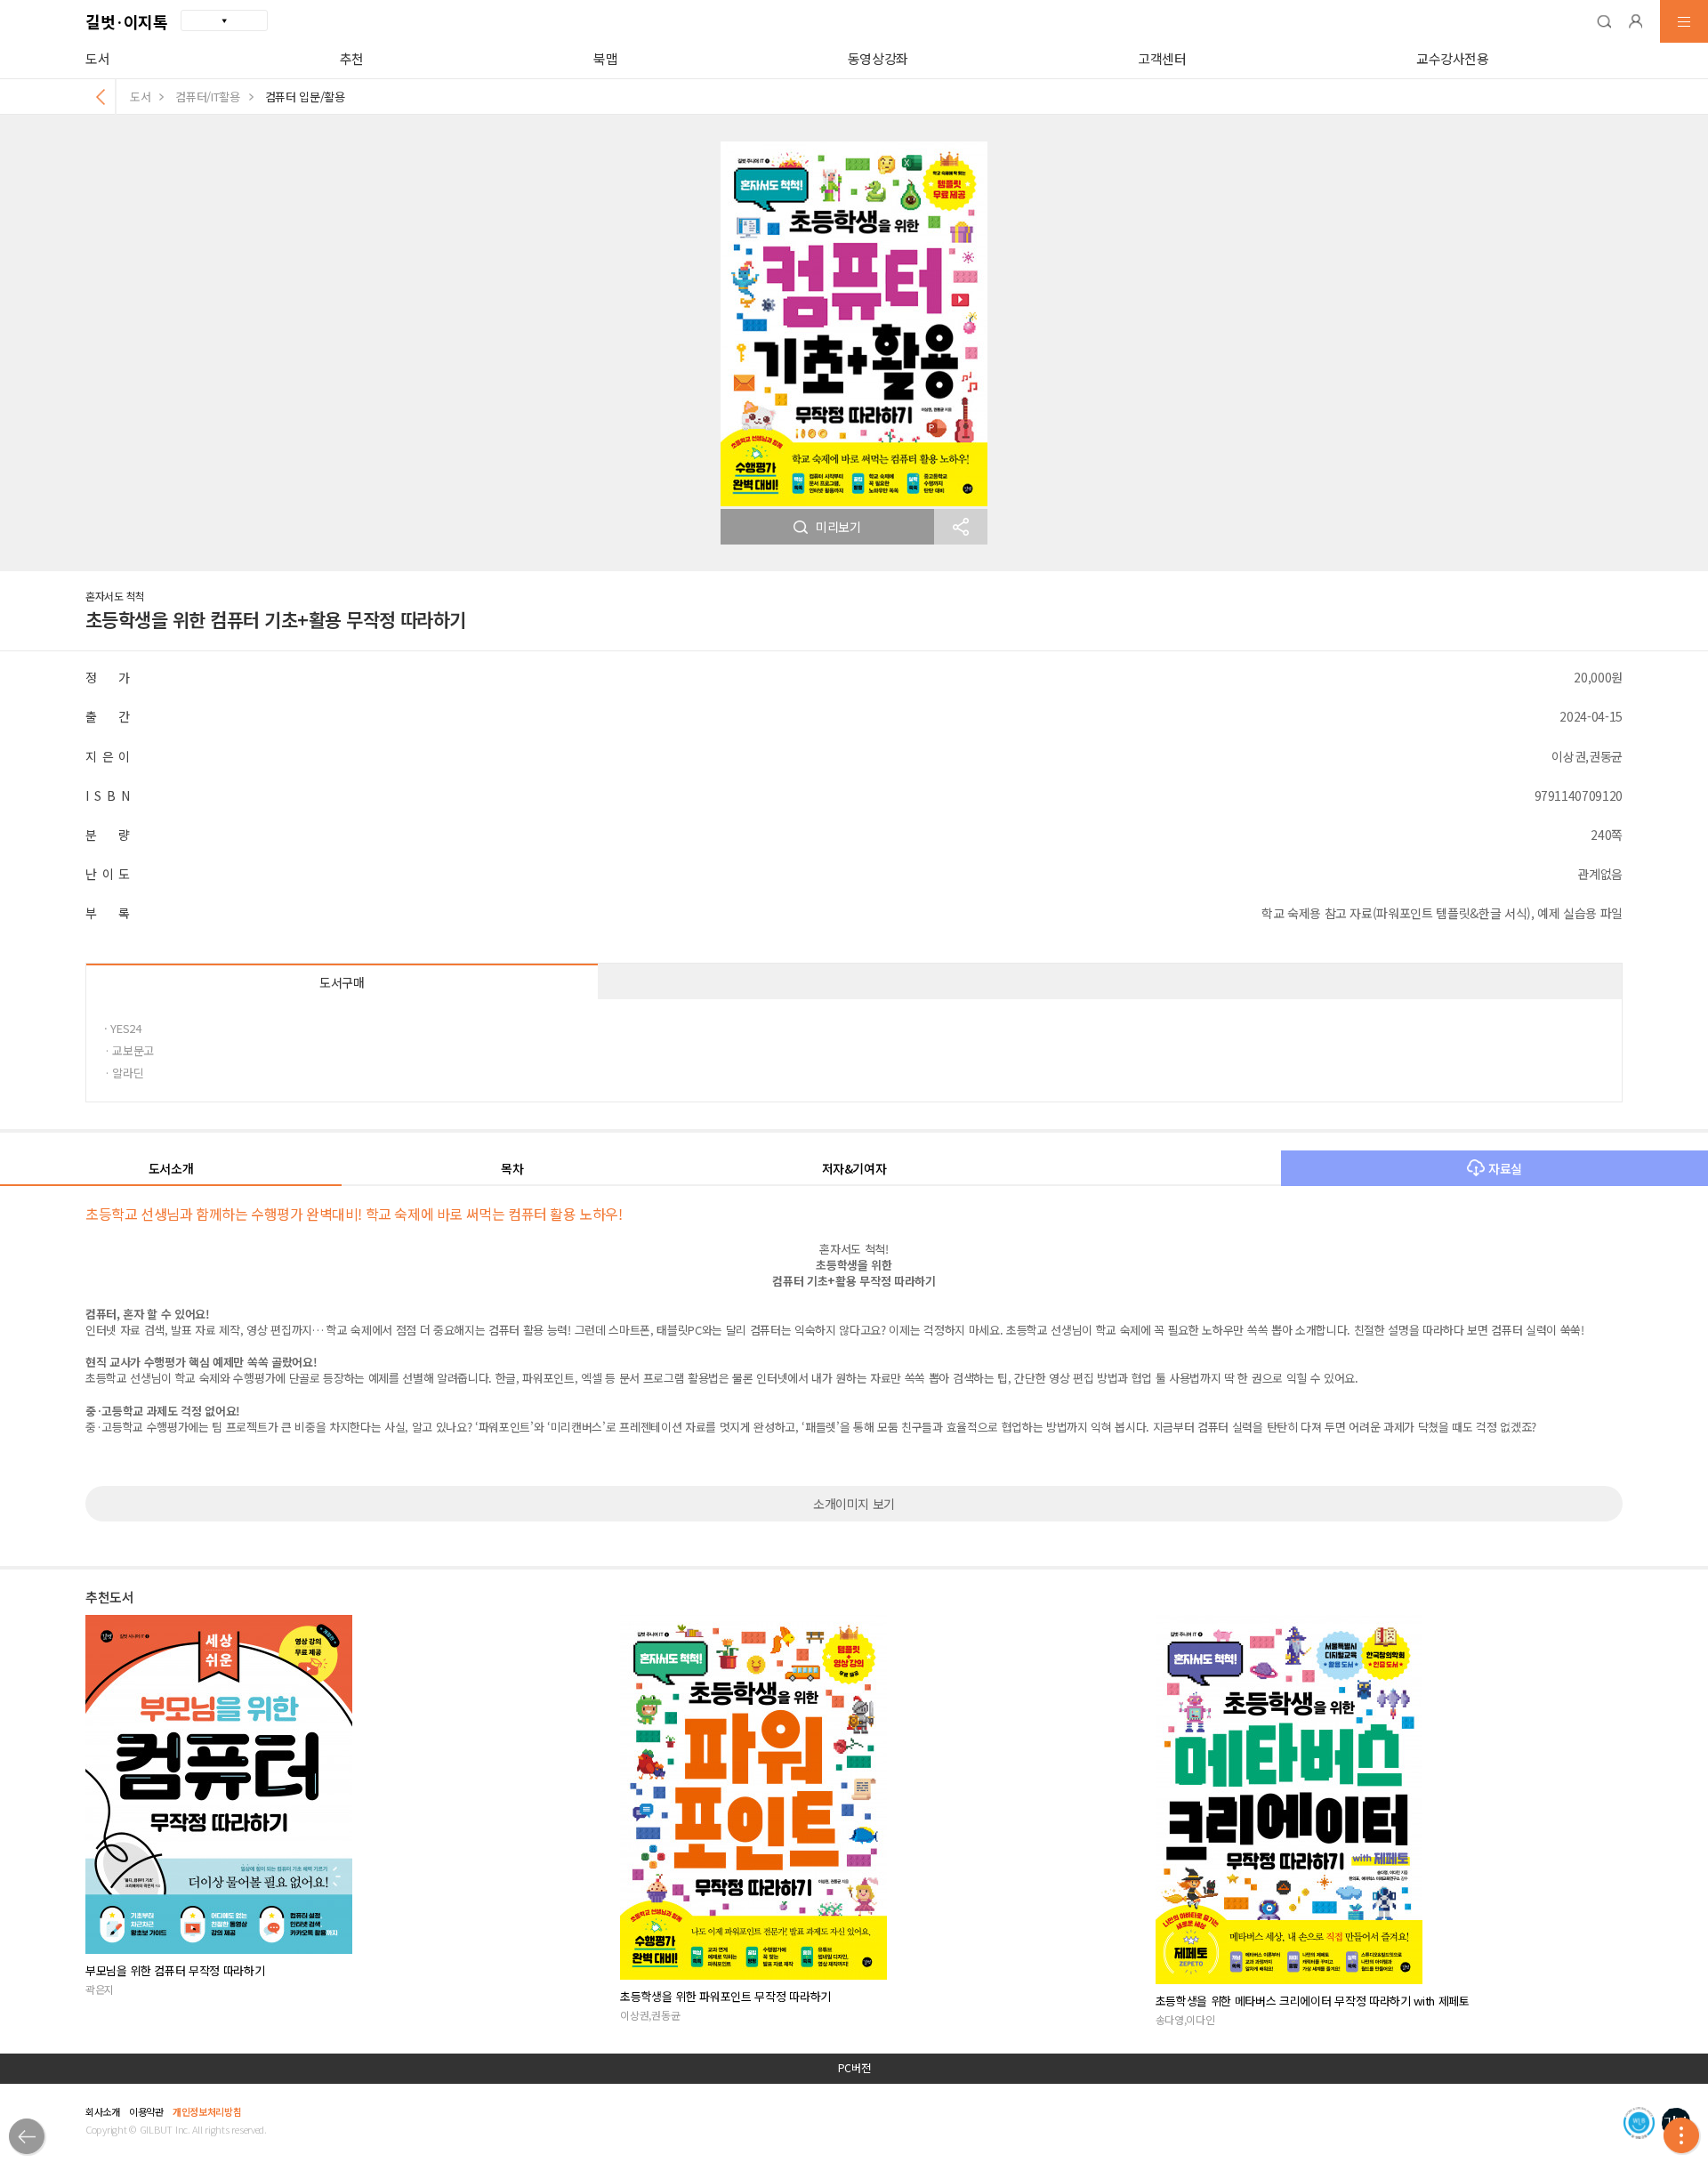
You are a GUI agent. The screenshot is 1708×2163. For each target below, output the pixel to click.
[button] (1604, 21)
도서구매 (342, 982)
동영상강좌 (878, 58)
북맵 (605, 58)
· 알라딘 (124, 1073)
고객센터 (1162, 58)
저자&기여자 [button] (854, 1168)
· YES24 (123, 1028)
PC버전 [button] (854, 2068)
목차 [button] (512, 1168)
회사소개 (103, 2111)
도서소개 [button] (171, 1168)
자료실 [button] (1505, 1168)
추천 (352, 58)
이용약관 (146, 2111)
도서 (97, 58)
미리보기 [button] (838, 527)
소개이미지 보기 (854, 1504)
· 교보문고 (129, 1050)
